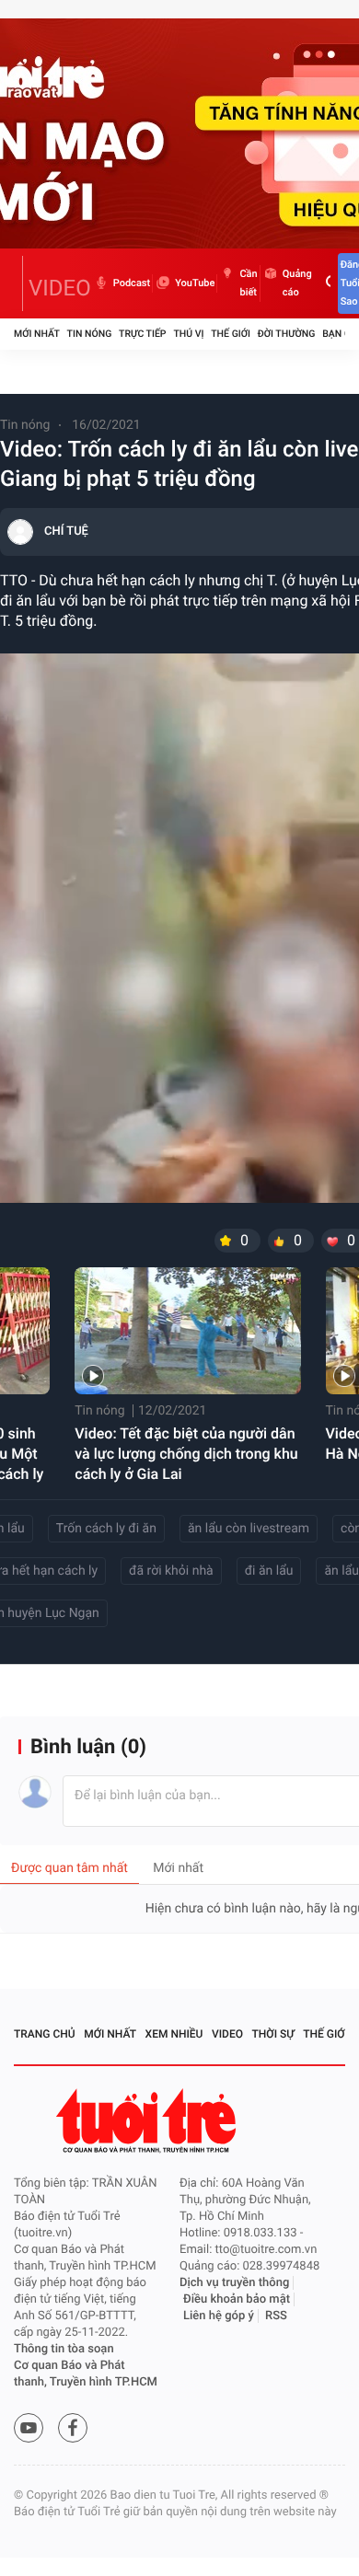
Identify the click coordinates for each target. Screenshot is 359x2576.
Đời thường (287, 334)
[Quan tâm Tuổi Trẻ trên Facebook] (73, 2428)
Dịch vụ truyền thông (234, 2283)
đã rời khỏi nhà (171, 1571)
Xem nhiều (174, 2034)
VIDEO (60, 288)
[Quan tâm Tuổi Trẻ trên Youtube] (29, 2428)
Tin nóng (90, 334)
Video (227, 2034)
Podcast (132, 283)
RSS (276, 2316)
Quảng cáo (297, 283)
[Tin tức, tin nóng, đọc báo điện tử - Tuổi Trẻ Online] (18, 283)
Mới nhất (37, 334)
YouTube (195, 283)
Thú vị (188, 334)
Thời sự (273, 2034)
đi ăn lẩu (269, 1571)
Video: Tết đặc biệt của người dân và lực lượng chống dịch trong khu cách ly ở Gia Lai (186, 1454)
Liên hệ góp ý (219, 2316)
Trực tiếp (142, 334)
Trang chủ (45, 2034)
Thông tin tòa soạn (64, 2349)
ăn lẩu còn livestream (249, 1529)
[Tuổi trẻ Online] (148, 2121)
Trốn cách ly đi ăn (106, 1529)
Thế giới (231, 334)
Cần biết (248, 283)
